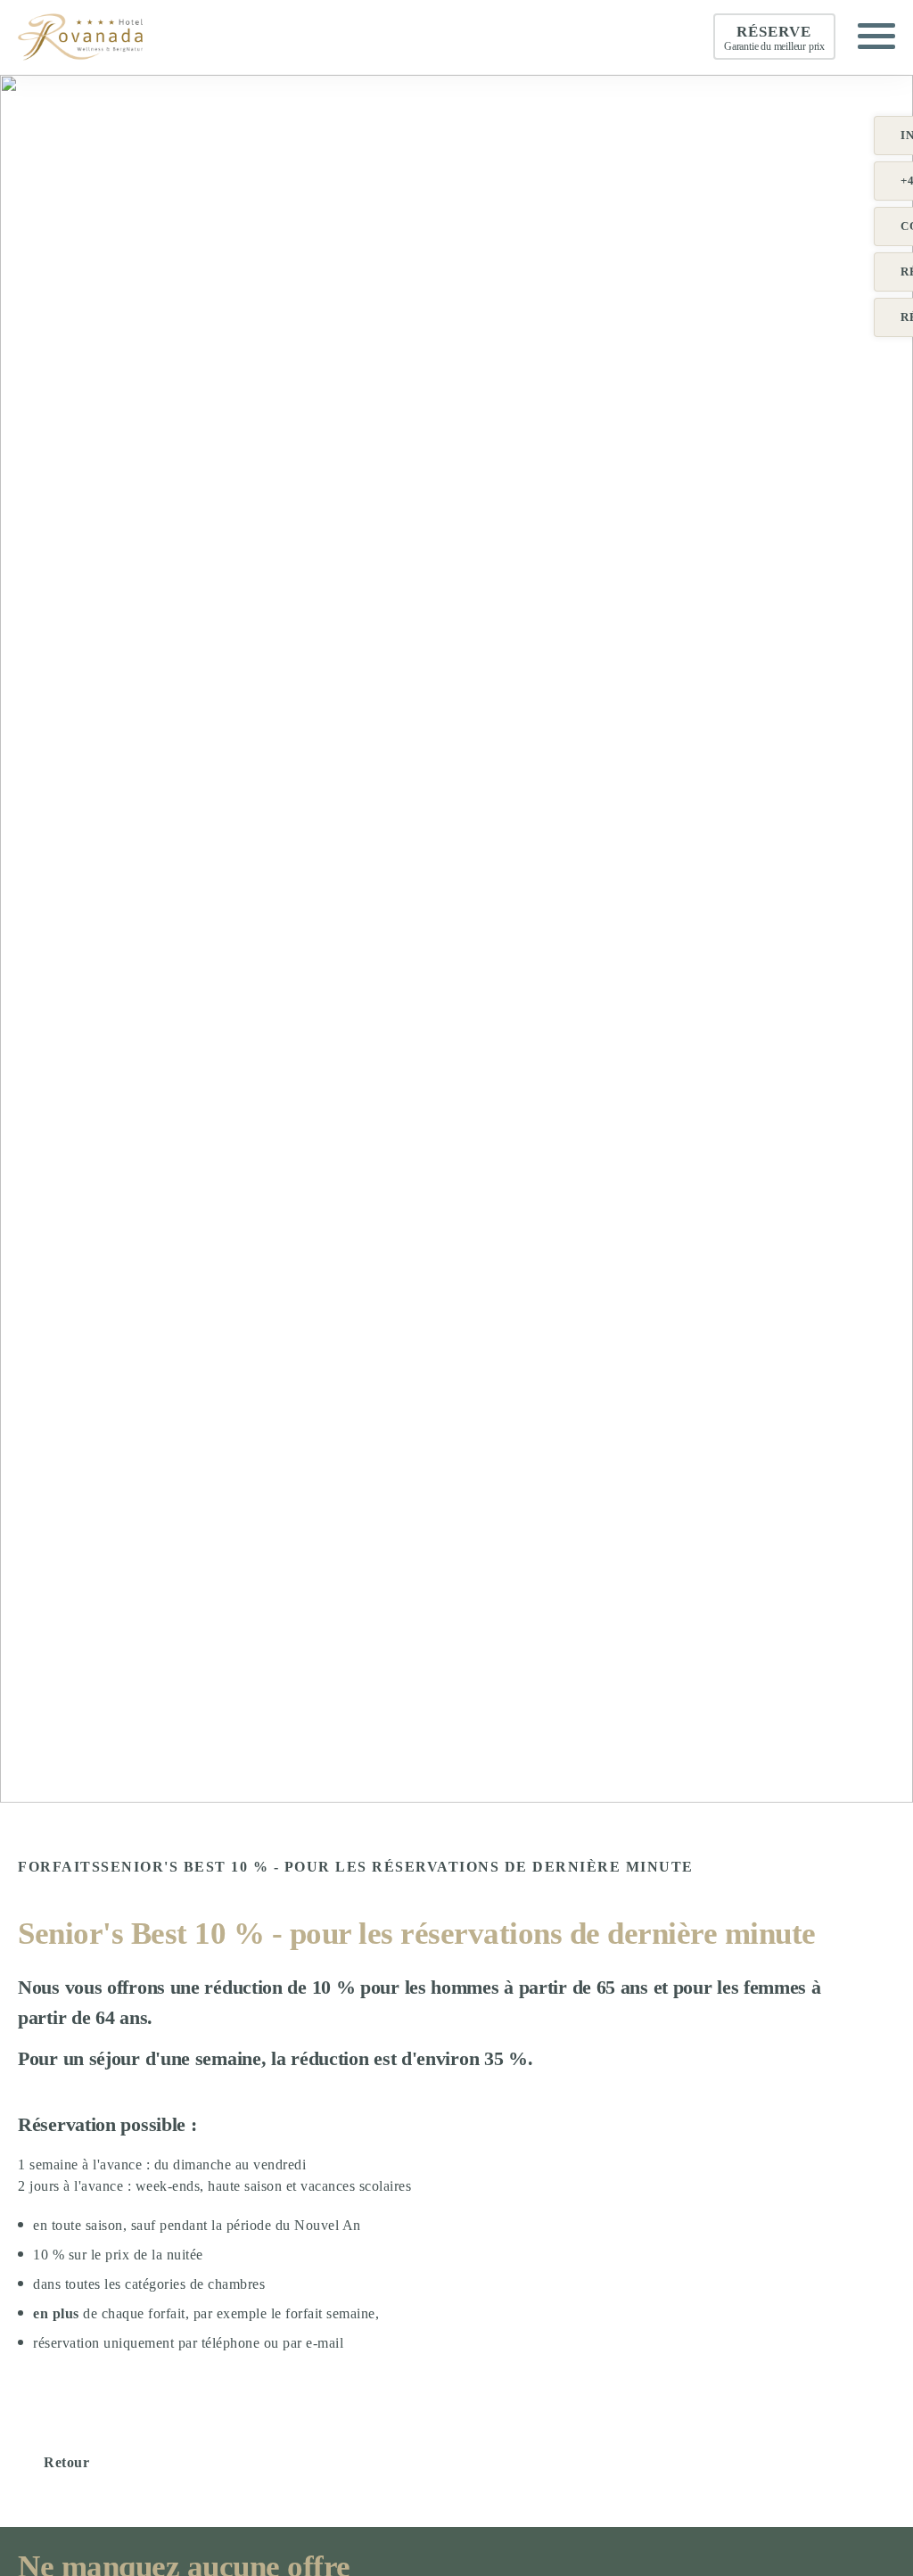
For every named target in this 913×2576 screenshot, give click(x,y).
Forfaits (59, 1867)
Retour (66, 2462)
